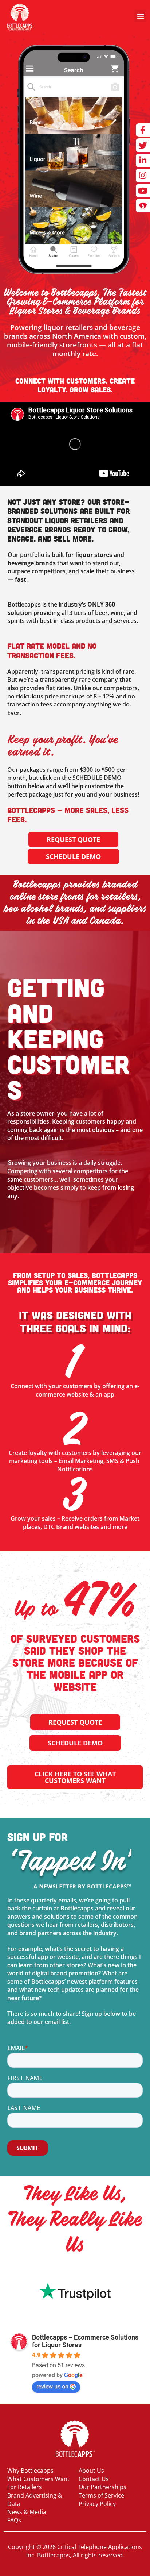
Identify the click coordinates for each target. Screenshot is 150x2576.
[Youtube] (143, 191)
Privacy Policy (97, 2504)
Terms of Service (101, 2495)
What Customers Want (38, 2479)
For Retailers (25, 2487)
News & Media (27, 2512)
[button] (140, 16)
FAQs (14, 2520)
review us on (52, 2386)
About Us (91, 2471)
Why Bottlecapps (30, 2471)
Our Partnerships (102, 2487)
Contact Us (94, 2479)
